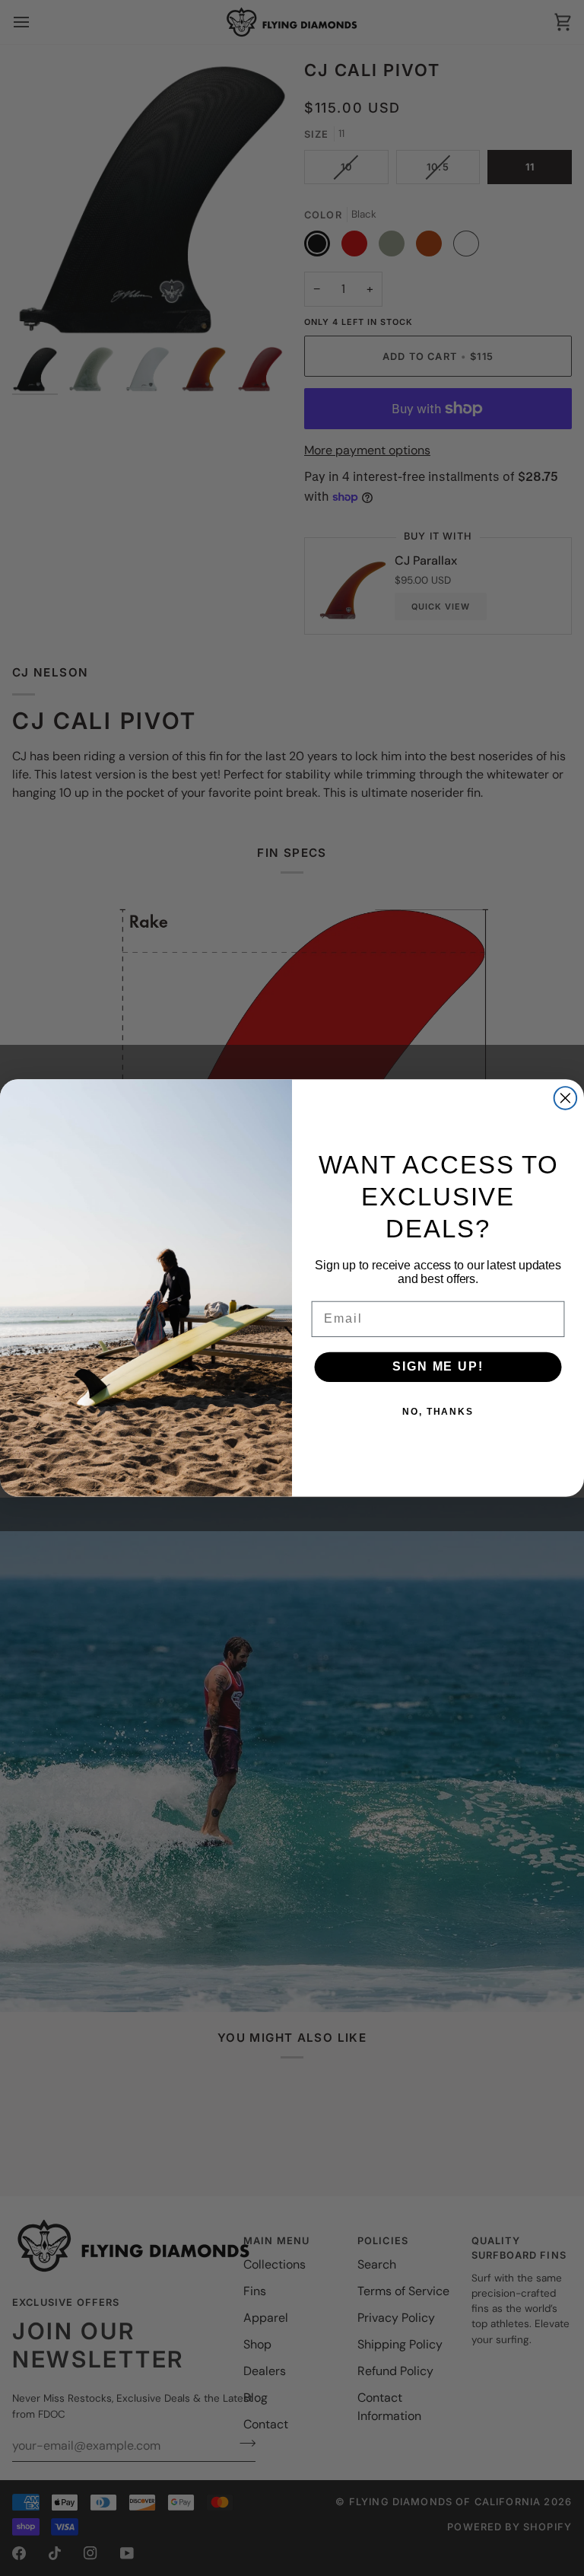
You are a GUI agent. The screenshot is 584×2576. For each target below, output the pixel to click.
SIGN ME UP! (438, 1367)
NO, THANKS (438, 1412)
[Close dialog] (566, 1098)
